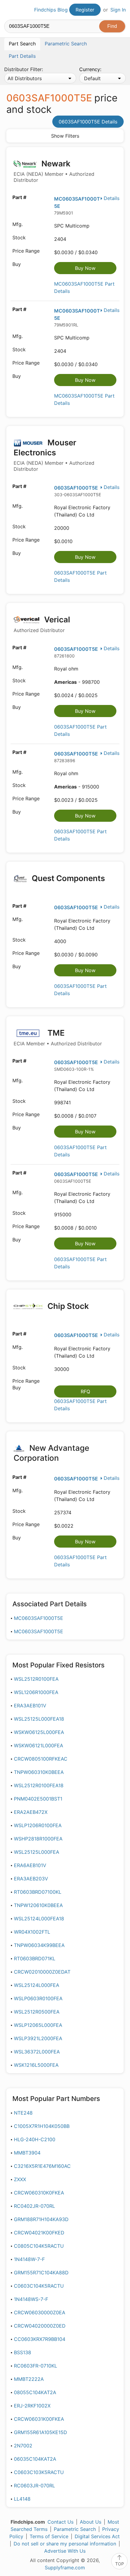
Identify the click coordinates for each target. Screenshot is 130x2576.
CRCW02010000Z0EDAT (42, 1972)
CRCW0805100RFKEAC (41, 1759)
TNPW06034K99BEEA (39, 1945)
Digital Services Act (97, 2536)
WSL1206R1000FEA (36, 1692)
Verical (42, 624)
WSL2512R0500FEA (37, 2012)
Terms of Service (49, 2536)
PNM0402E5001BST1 (38, 1799)
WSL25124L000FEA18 (39, 1919)
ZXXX (20, 2179)
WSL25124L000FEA (37, 1985)
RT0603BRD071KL (35, 1958)
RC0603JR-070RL (34, 2486)
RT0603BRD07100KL (38, 1892)
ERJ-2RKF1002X (32, 2406)
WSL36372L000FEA (37, 2052)
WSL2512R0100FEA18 (39, 1785)
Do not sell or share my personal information (65, 2544)
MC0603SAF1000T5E (39, 1618)
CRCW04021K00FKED (39, 2233)
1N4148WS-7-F (31, 2299)
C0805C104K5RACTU (39, 2246)
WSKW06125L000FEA (39, 1732)
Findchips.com (9, 10)
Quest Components (67, 878)
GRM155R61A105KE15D (41, 2432)
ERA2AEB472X (31, 1812)
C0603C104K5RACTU (39, 2286)
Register (85, 10)
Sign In (118, 10)
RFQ (85, 1391)
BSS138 (23, 2352)
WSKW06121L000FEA (39, 1745)
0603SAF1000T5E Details (88, 122)
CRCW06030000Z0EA (40, 2312)
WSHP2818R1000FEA (38, 1839)
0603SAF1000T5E (76, 488)
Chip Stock (67, 1306)
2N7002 (23, 2446)
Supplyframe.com (65, 2568)
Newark (54, 171)
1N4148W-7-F (29, 2259)
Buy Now (85, 268)
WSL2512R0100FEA (36, 1679)
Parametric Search (75, 2529)
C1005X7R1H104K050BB (42, 2126)
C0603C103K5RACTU (39, 2472)
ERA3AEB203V (31, 1879)
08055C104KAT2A (35, 2392)
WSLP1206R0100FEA (38, 1825)
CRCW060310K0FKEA (39, 2193)
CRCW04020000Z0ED (40, 2326)
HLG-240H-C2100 (35, 2139)
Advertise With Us (65, 2551)
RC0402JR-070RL (34, 2206)
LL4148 (22, 2499)
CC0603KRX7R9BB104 (40, 2339)
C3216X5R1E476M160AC (42, 2166)
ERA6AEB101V (30, 1865)
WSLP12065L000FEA (38, 2025)
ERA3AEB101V (30, 1706)
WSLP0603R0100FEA (38, 1998)
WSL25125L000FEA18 (39, 1719)
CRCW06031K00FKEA (39, 2419)
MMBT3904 (27, 2153)
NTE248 (23, 2113)
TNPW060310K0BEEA (39, 1772)
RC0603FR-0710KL (36, 2366)
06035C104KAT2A (35, 2459)
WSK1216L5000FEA (36, 2065)
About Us (91, 2522)
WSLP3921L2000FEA (38, 2038)
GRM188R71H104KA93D (41, 2219)
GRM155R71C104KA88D (41, 2273)
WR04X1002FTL (32, 1932)
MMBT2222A (29, 2379)
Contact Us (60, 2522)
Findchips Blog (51, 10)
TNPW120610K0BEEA (38, 1905)
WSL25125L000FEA (37, 1852)
